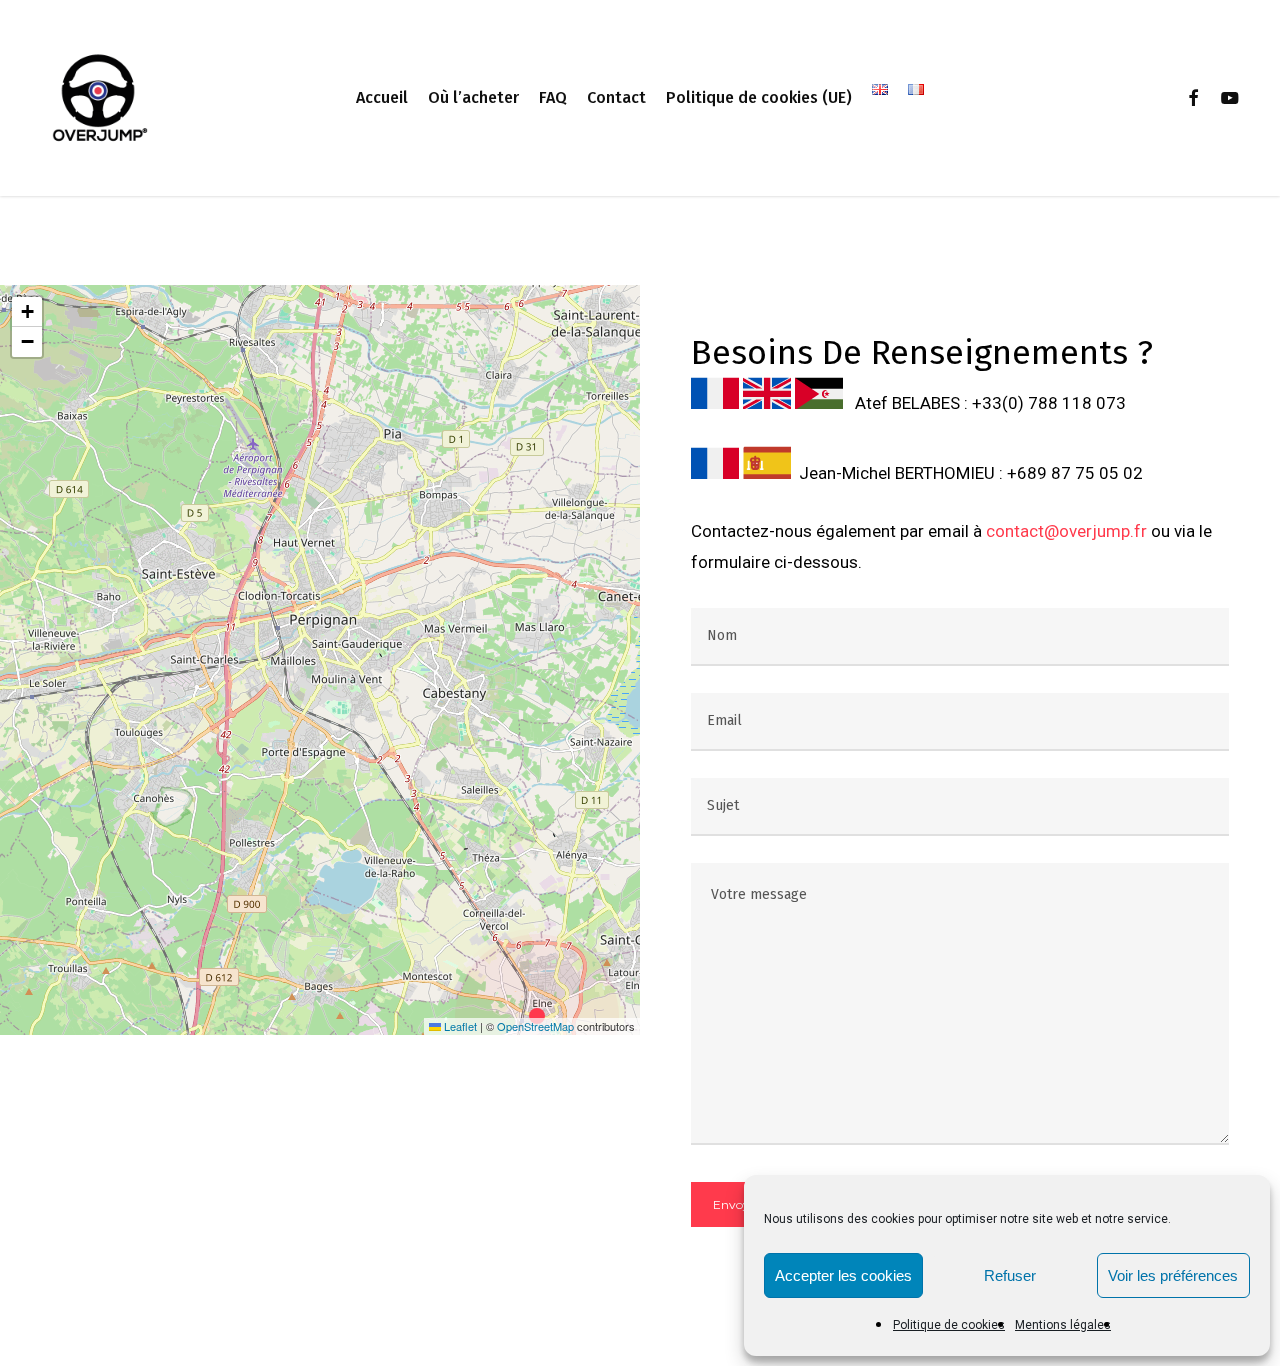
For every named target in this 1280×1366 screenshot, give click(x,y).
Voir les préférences (1173, 1275)
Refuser (1010, 1275)
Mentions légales (1063, 1325)
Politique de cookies (949, 1325)
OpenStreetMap (535, 1026)
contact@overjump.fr (1066, 531)
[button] (542, 1017)
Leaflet (459, 1026)
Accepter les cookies (843, 1275)
